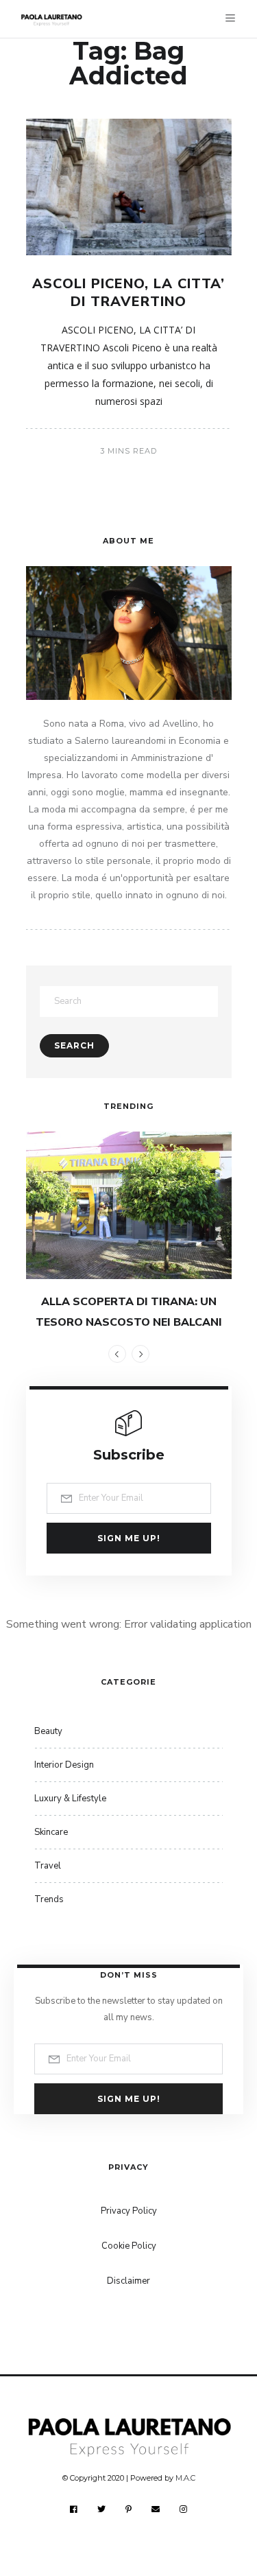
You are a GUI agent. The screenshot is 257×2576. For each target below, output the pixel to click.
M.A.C (185, 2478)
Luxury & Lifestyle (70, 1799)
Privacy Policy (129, 2211)
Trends (49, 1899)
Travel (48, 1866)
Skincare (51, 1832)
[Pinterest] (129, 2509)
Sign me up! (129, 1538)
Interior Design (64, 1765)
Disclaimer (128, 2281)
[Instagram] (184, 2509)
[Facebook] (74, 2509)
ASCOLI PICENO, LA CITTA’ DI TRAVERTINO (128, 293)
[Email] (156, 2509)
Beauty (48, 1731)
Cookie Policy (129, 2246)
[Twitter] (102, 2509)
